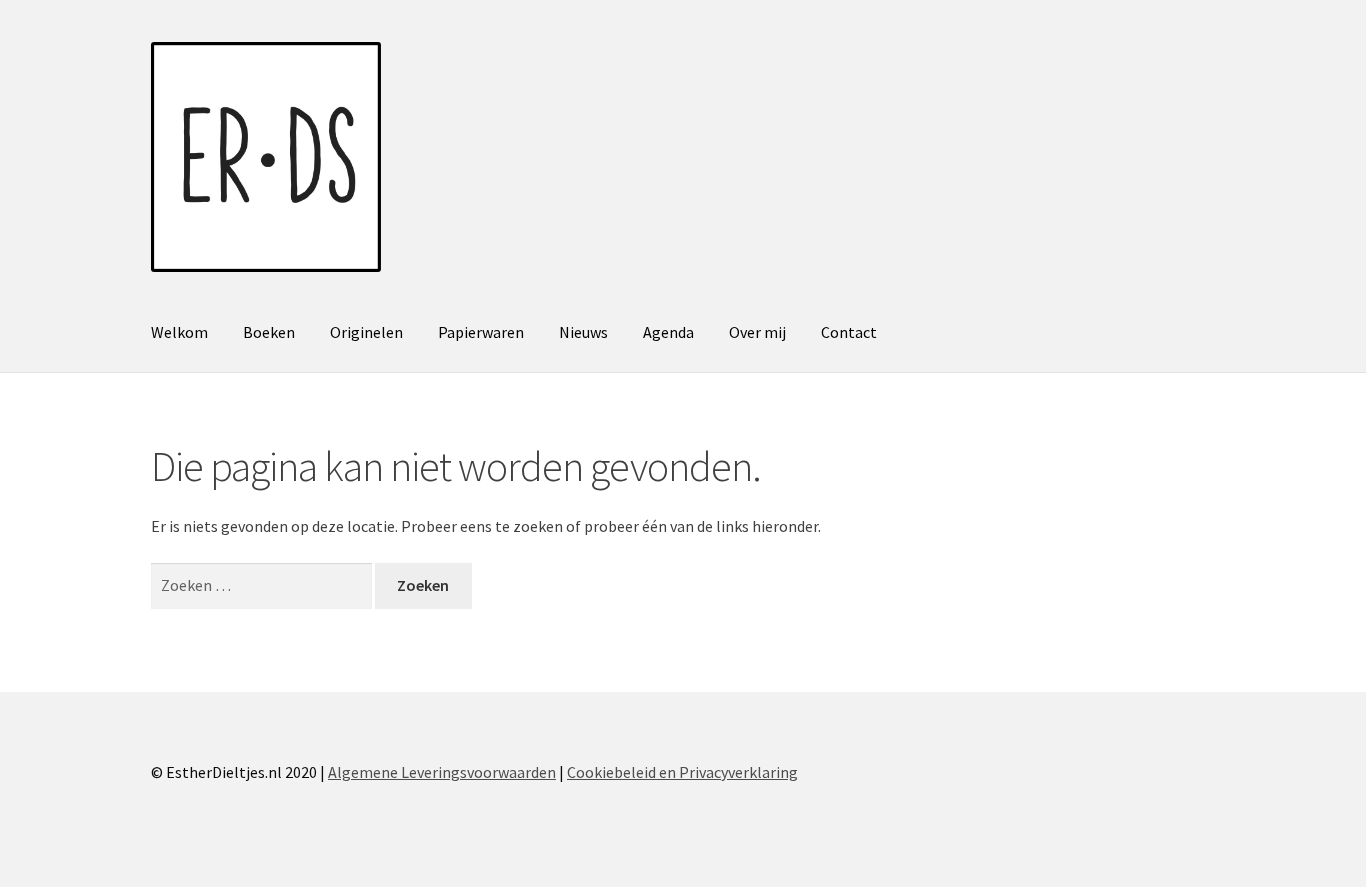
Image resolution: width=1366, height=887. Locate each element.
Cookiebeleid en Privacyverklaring (682, 772)
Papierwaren (481, 332)
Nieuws (583, 332)
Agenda (668, 332)
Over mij (757, 332)
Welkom (179, 332)
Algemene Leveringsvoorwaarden (442, 772)
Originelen (366, 332)
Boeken (269, 332)
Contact (849, 332)
